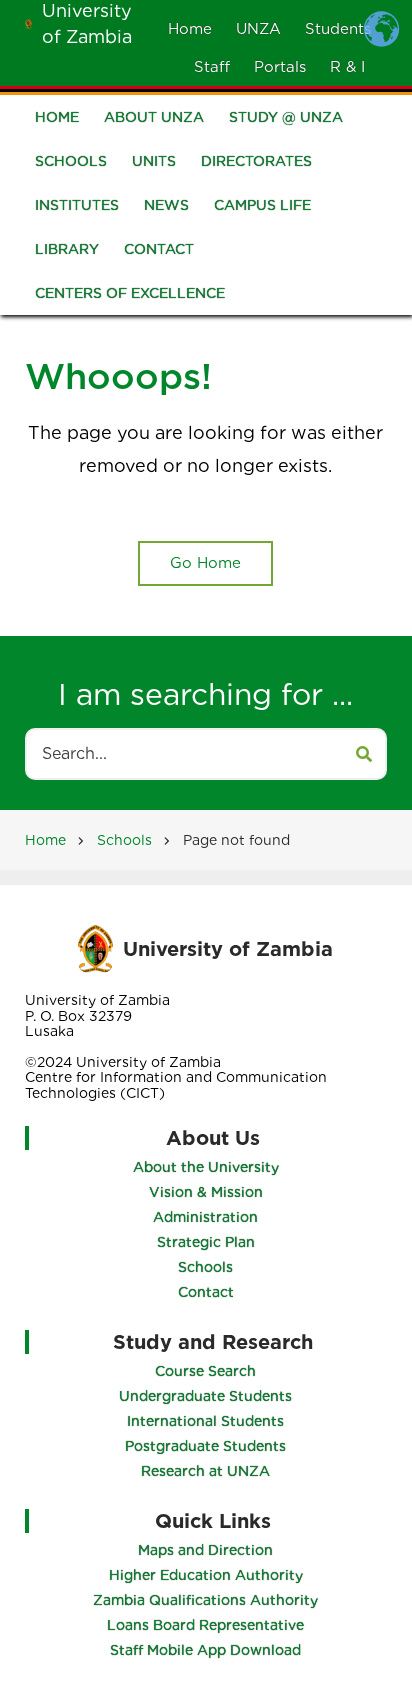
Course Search (205, 1371)
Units (154, 161)
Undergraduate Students (205, 1396)
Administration (205, 1217)
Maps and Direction (205, 1550)
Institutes (77, 205)
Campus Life (262, 205)
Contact (159, 249)
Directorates (256, 161)
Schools (71, 161)
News (166, 205)
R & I (347, 67)
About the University (206, 1167)
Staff (212, 67)
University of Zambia (228, 949)
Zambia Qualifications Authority (205, 1600)
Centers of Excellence (130, 293)
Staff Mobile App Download (205, 1650)
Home (190, 29)
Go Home (205, 563)
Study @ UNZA (286, 117)
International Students (205, 1421)
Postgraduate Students (205, 1446)
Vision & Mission (206, 1192)
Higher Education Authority (206, 1575)
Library (67, 249)
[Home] (28, 22)
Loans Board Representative (205, 1625)
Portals (280, 67)
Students (338, 29)
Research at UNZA (205, 1471)
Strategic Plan (206, 1242)
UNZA (258, 29)
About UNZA (154, 117)
